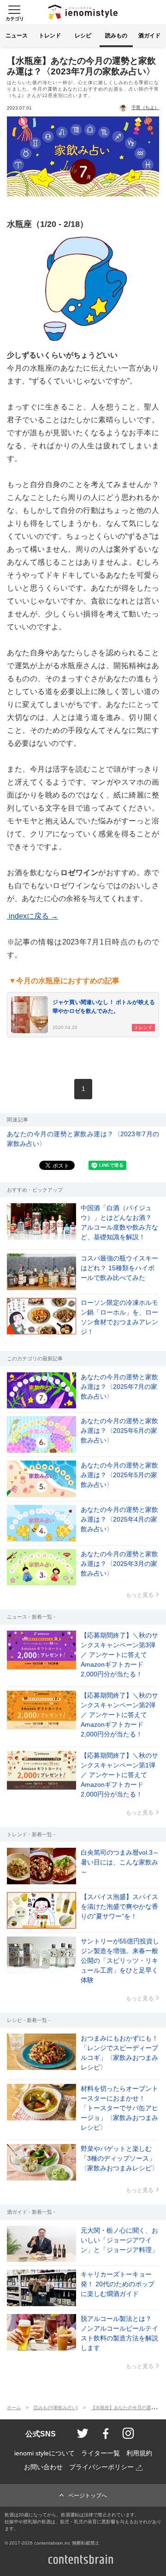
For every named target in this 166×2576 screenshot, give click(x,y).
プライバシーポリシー (101, 2467)
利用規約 (139, 2453)
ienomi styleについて (44, 2453)
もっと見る (140, 1595)
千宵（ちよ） (145, 107)
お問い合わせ (43, 2467)
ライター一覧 (101, 2453)
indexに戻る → (33, 916)
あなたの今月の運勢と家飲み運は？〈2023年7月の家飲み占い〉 (83, 1139)
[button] (14, 12)
